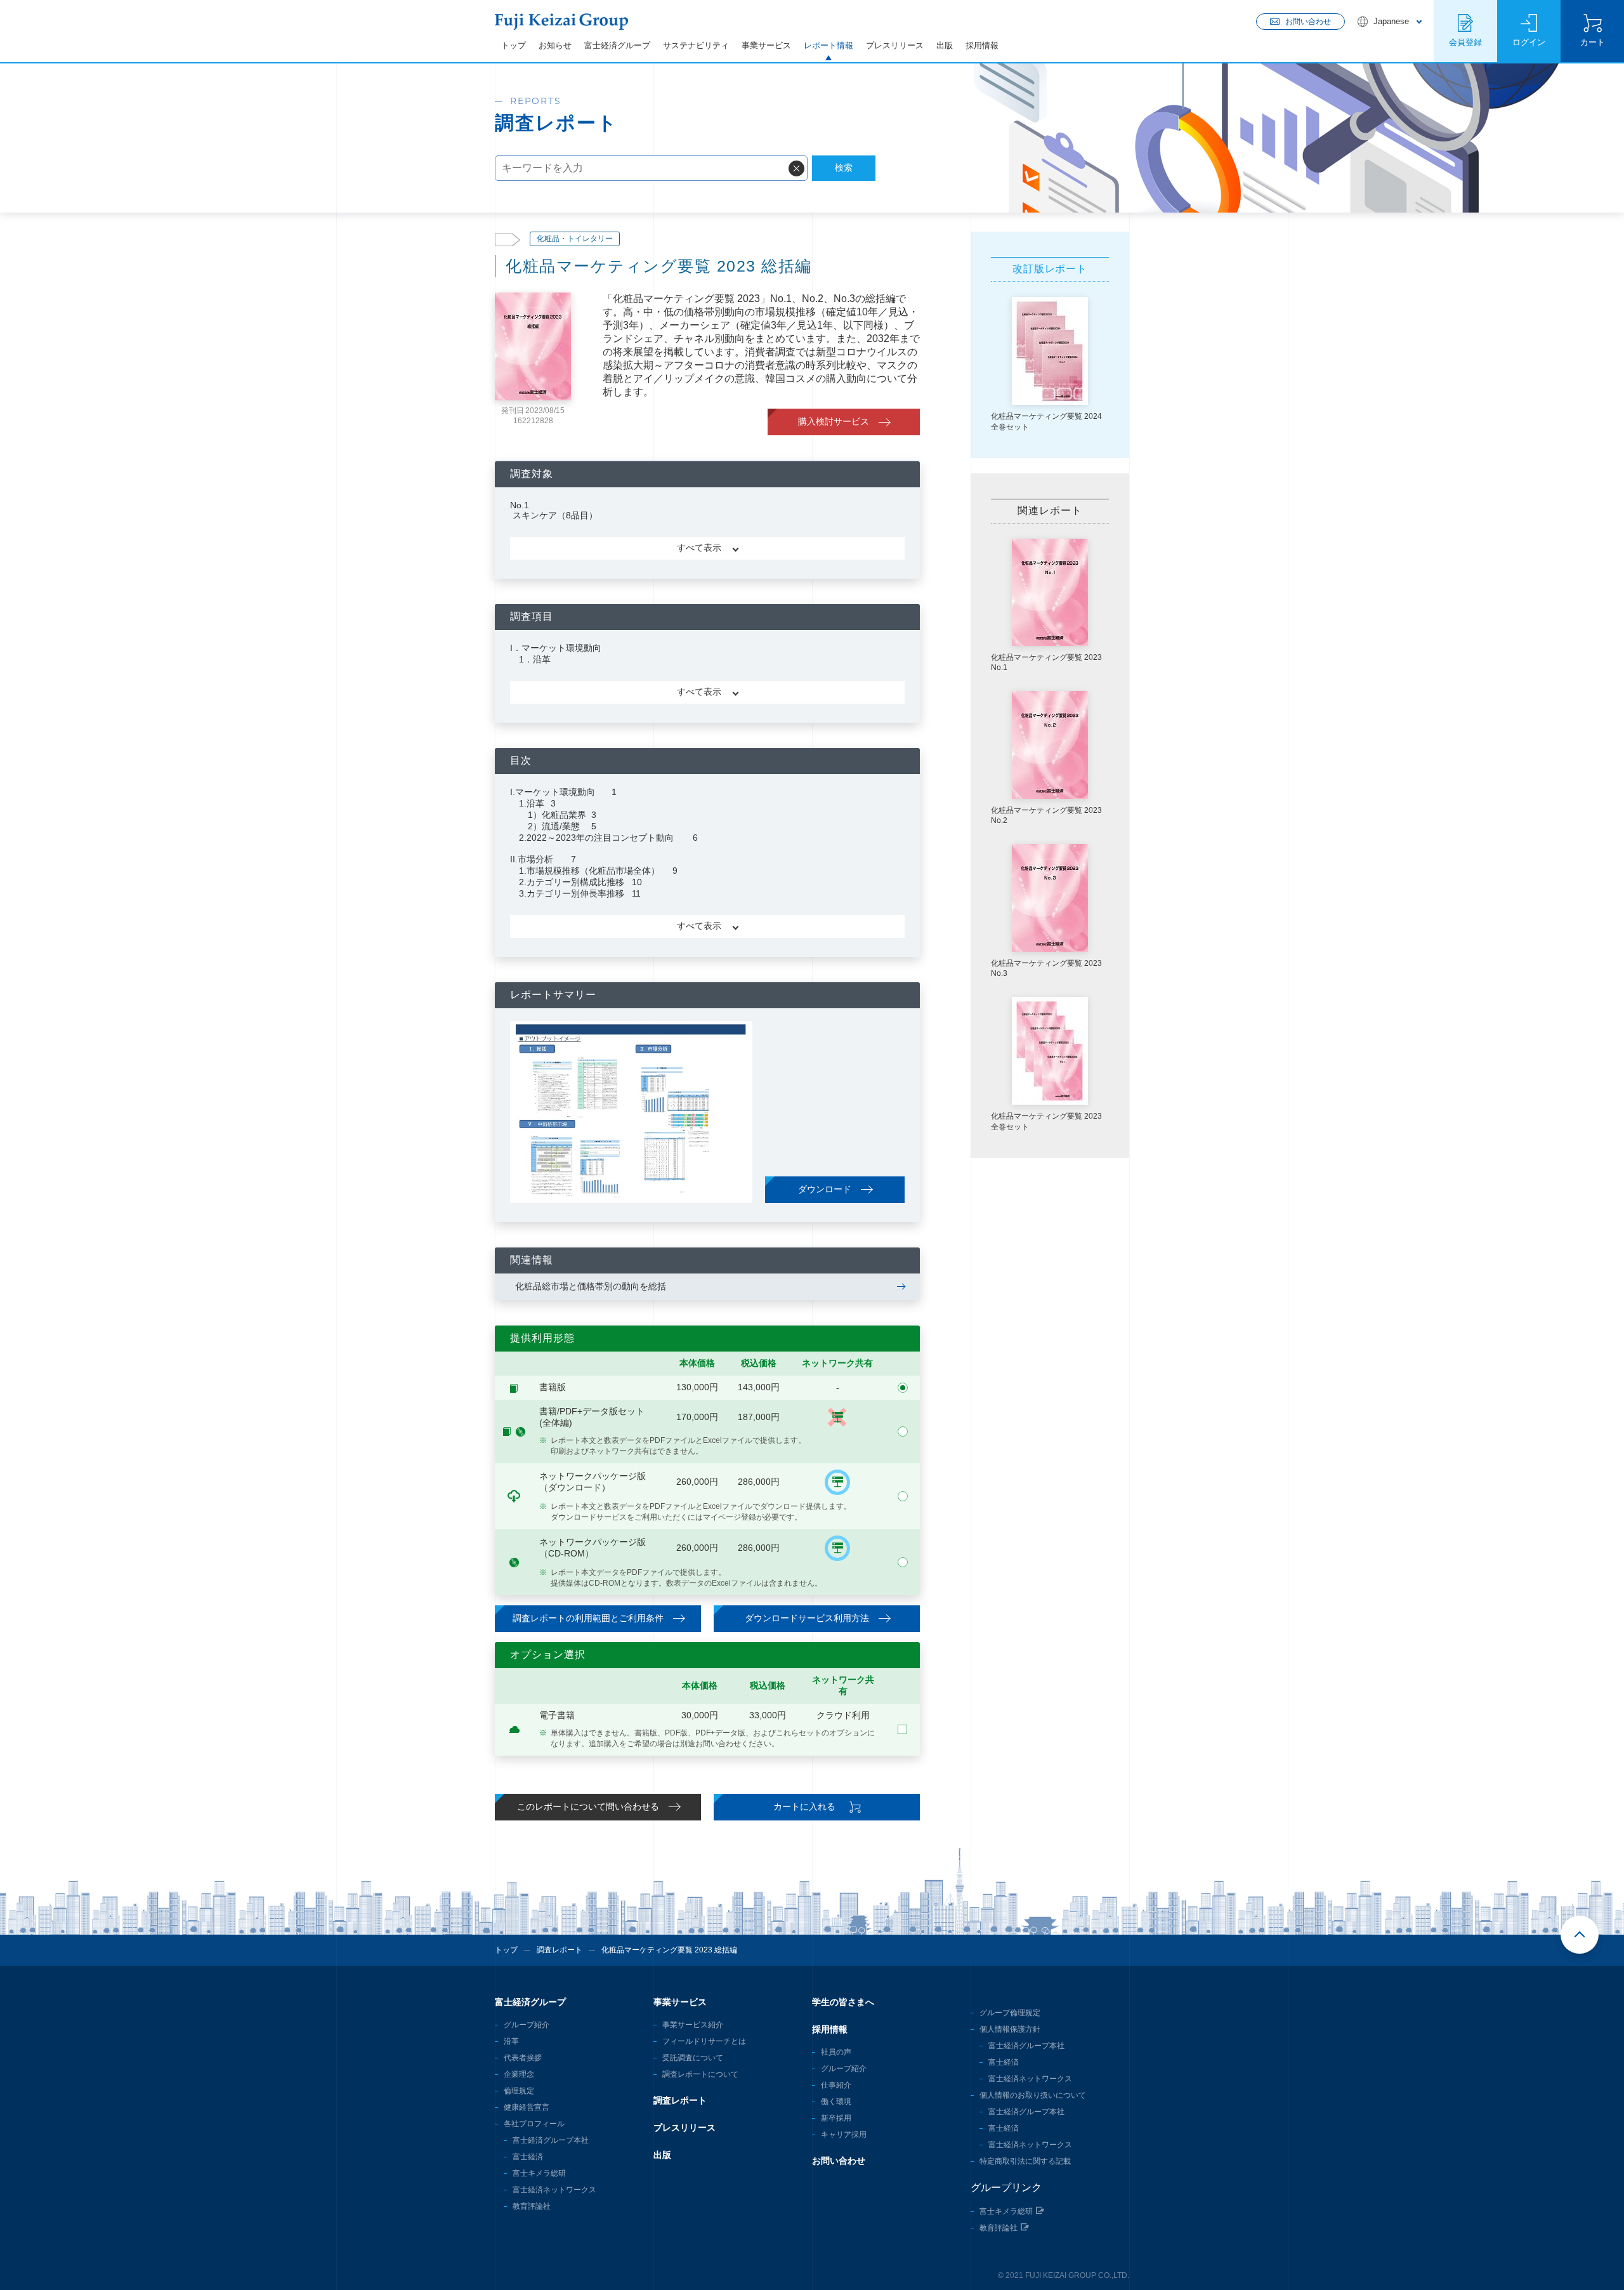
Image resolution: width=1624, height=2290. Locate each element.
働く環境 (836, 2102)
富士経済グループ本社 (551, 2140)
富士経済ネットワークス (554, 2190)
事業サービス (766, 45)
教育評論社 (532, 2206)
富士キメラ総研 (539, 2173)
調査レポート (560, 1950)
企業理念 (519, 2074)
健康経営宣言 (527, 2107)
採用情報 (982, 45)
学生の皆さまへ (843, 2002)
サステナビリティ (696, 45)
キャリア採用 (844, 2135)
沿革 (511, 2041)
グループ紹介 (527, 2025)
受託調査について (693, 2058)
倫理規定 (519, 2091)
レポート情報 (828, 45)
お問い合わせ (839, 2161)
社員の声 (836, 2052)
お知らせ (555, 45)
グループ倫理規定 (1010, 2013)
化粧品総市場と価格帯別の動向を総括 (591, 1286)
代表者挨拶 (523, 2058)
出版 (945, 45)
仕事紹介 (836, 2085)
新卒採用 (836, 2118)
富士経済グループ (617, 45)
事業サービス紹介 (693, 2025)
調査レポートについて (700, 2074)
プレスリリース (895, 45)
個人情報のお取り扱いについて (1033, 2095)
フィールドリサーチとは (704, 2041)
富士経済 (528, 2157)
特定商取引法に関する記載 (1025, 2161)
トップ (514, 45)
